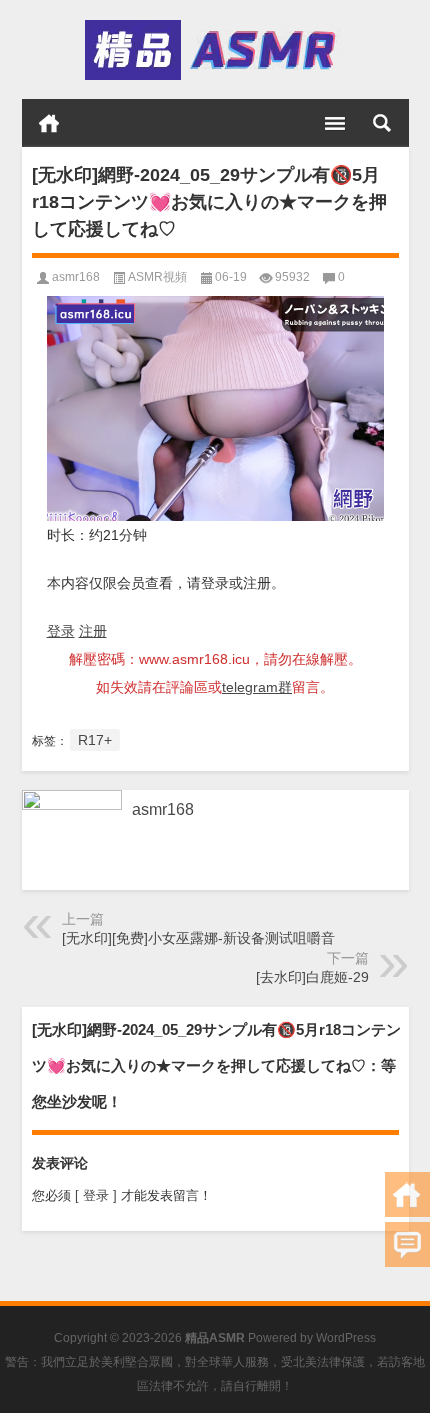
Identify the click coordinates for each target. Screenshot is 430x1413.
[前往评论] (407, 1244)
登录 (61, 631)
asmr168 (76, 277)
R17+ (95, 740)
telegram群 (257, 687)
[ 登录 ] (96, 1195)
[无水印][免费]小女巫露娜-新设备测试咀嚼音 (198, 938)
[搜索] (382, 123)
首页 (49, 123)
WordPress (346, 1338)
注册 (93, 631)
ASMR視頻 (157, 277)
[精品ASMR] (213, 50)
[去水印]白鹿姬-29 (312, 977)
